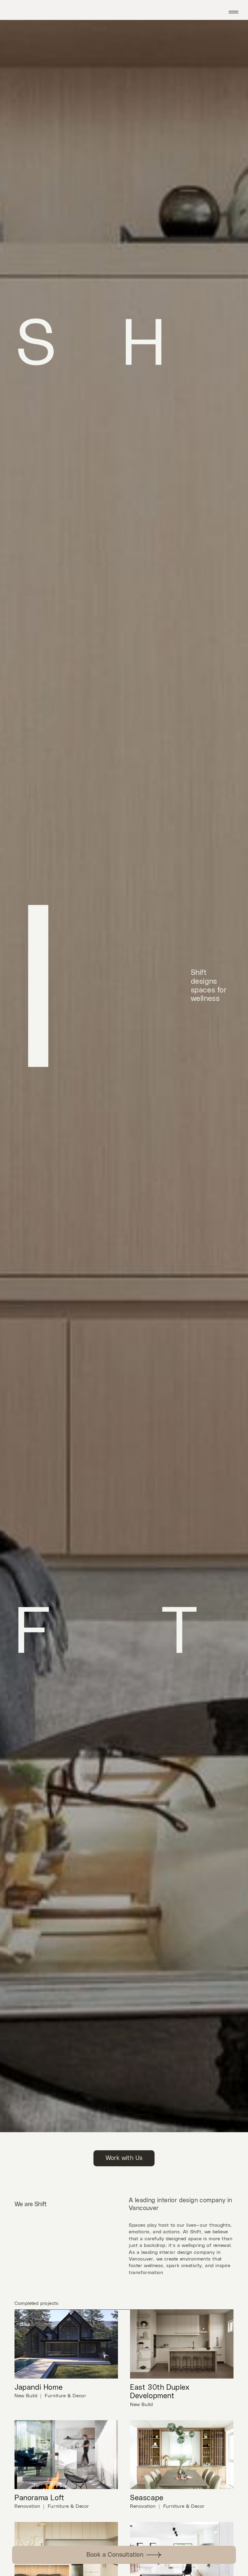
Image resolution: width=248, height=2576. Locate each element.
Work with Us (124, 2158)
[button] (236, 10)
